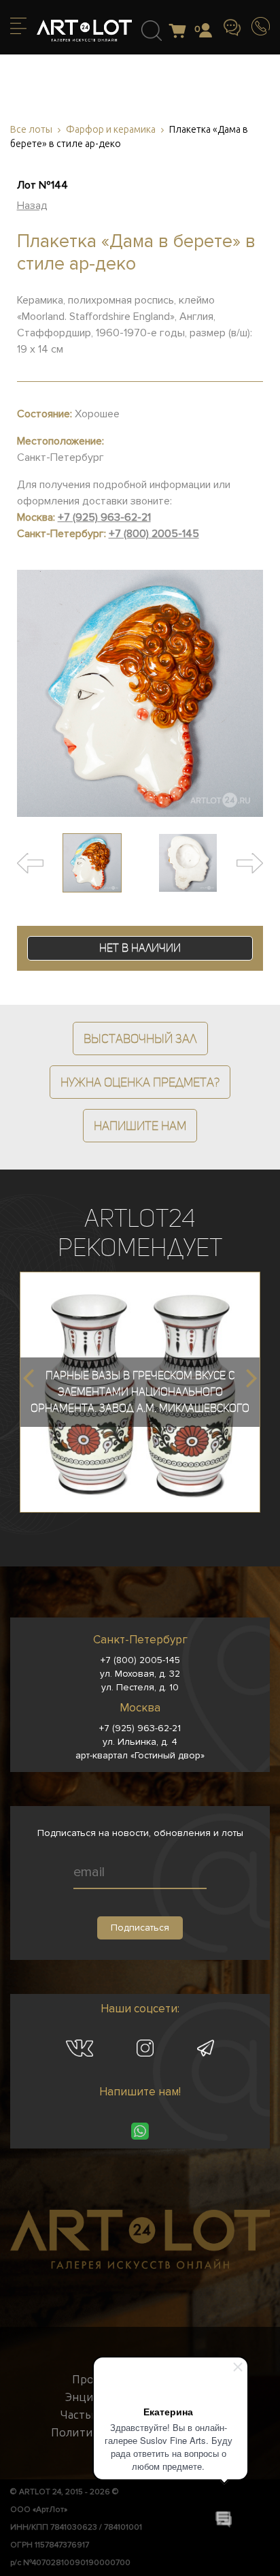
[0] (181, 32)
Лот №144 (42, 185)
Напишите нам (140, 1126)
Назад (32, 206)
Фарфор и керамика (111, 130)
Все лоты (31, 130)
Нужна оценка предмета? (140, 1082)
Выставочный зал (140, 1039)
